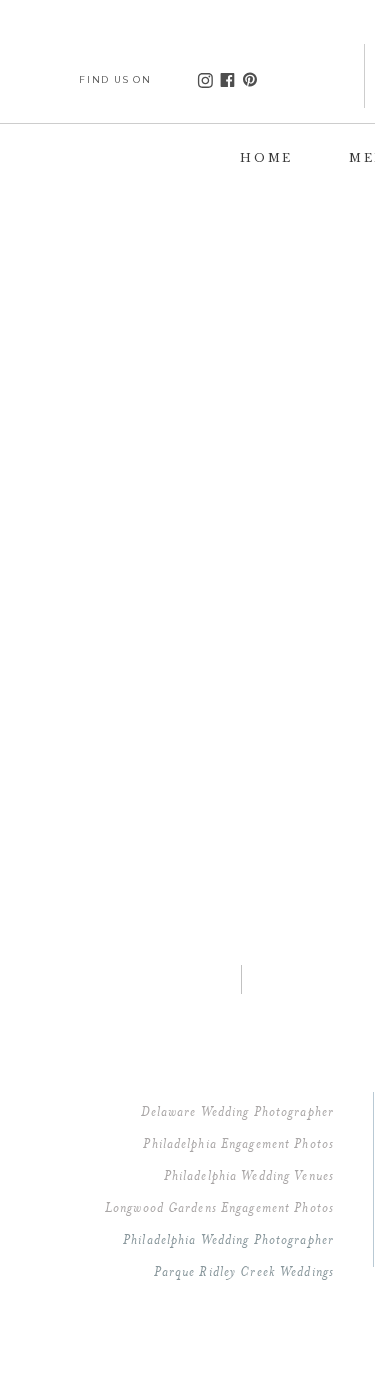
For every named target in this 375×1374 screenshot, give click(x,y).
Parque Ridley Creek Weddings (244, 1271)
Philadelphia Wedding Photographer (228, 1239)
